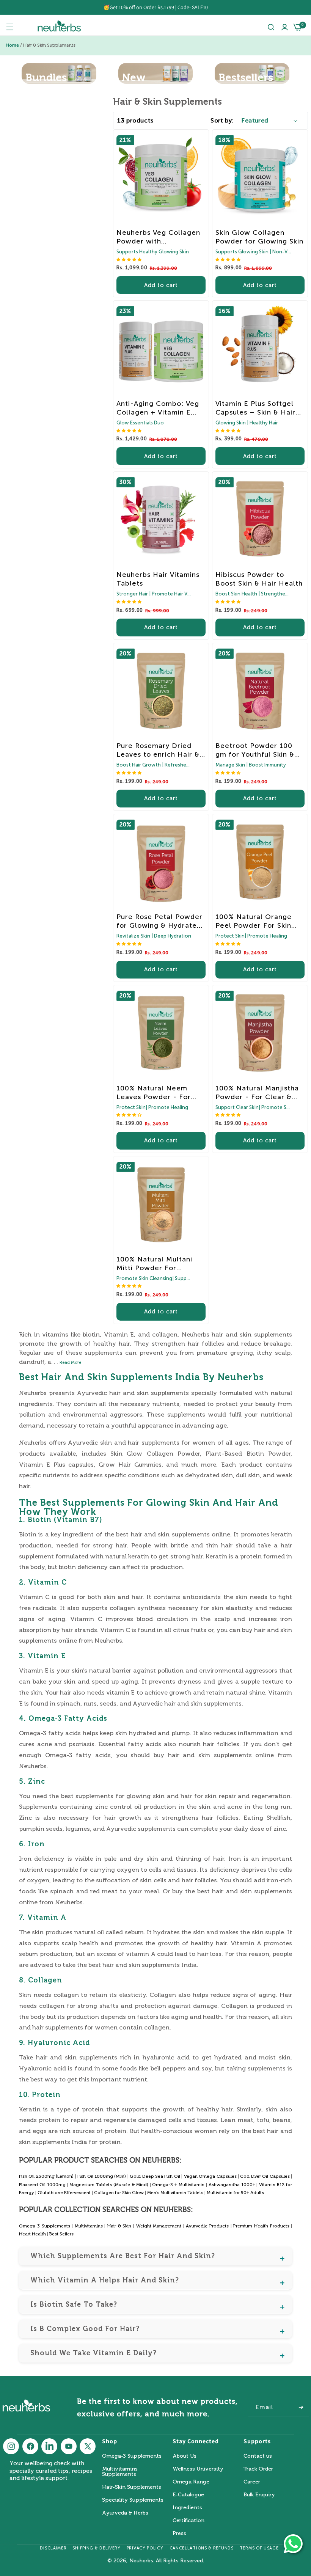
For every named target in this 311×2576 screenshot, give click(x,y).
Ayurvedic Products (208, 2226)
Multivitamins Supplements (120, 2472)
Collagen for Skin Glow (119, 2193)
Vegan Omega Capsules (210, 2176)
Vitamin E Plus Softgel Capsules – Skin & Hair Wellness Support (255, 408)
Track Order (258, 2469)
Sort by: (222, 120)
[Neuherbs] (59, 27)
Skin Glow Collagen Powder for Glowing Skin (259, 237)
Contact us (258, 2456)
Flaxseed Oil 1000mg (42, 2185)
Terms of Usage (259, 2548)
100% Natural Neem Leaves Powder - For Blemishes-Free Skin (154, 1093)
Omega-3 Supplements (45, 2226)
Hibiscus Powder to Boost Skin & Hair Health (259, 579)
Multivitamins (89, 2226)
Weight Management (159, 2226)
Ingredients (187, 2508)
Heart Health (32, 2234)
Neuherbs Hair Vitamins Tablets (158, 579)
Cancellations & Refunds (202, 2548)
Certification (188, 2520)
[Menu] (10, 27)
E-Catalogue (188, 2495)
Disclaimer (53, 2548)
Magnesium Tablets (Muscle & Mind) (109, 2185)
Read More (70, 1363)
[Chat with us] (293, 2544)
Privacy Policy (145, 2548)
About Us (185, 2456)
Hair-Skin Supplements (132, 2487)
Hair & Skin (119, 2226)
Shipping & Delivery (96, 2548)
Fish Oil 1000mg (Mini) (102, 2176)
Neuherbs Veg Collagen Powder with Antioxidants (158, 237)
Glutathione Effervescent (64, 2193)
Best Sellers (61, 2234)
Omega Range (191, 2482)
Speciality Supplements (133, 2500)
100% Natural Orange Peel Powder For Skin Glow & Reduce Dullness (259, 921)
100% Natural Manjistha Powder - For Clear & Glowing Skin (257, 1093)
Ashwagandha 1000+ (232, 2185)
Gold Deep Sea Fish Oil (155, 2176)
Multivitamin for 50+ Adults (235, 2193)
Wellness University (198, 2469)
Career (252, 2482)
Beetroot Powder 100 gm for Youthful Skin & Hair (255, 750)
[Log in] (285, 27)
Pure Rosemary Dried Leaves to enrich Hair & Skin (158, 750)
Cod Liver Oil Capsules (265, 2176)
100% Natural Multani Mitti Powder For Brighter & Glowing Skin (159, 1264)
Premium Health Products (262, 2226)
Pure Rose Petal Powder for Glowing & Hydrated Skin (159, 921)
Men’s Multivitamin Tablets (175, 2193)
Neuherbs (141, 2561)
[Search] (271, 27)
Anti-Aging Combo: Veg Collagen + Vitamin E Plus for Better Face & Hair (158, 408)
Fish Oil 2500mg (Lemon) (46, 2176)
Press (179, 2533)
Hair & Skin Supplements (49, 45)
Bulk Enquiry (259, 2495)
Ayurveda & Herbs (125, 2513)
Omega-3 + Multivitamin (178, 2185)
